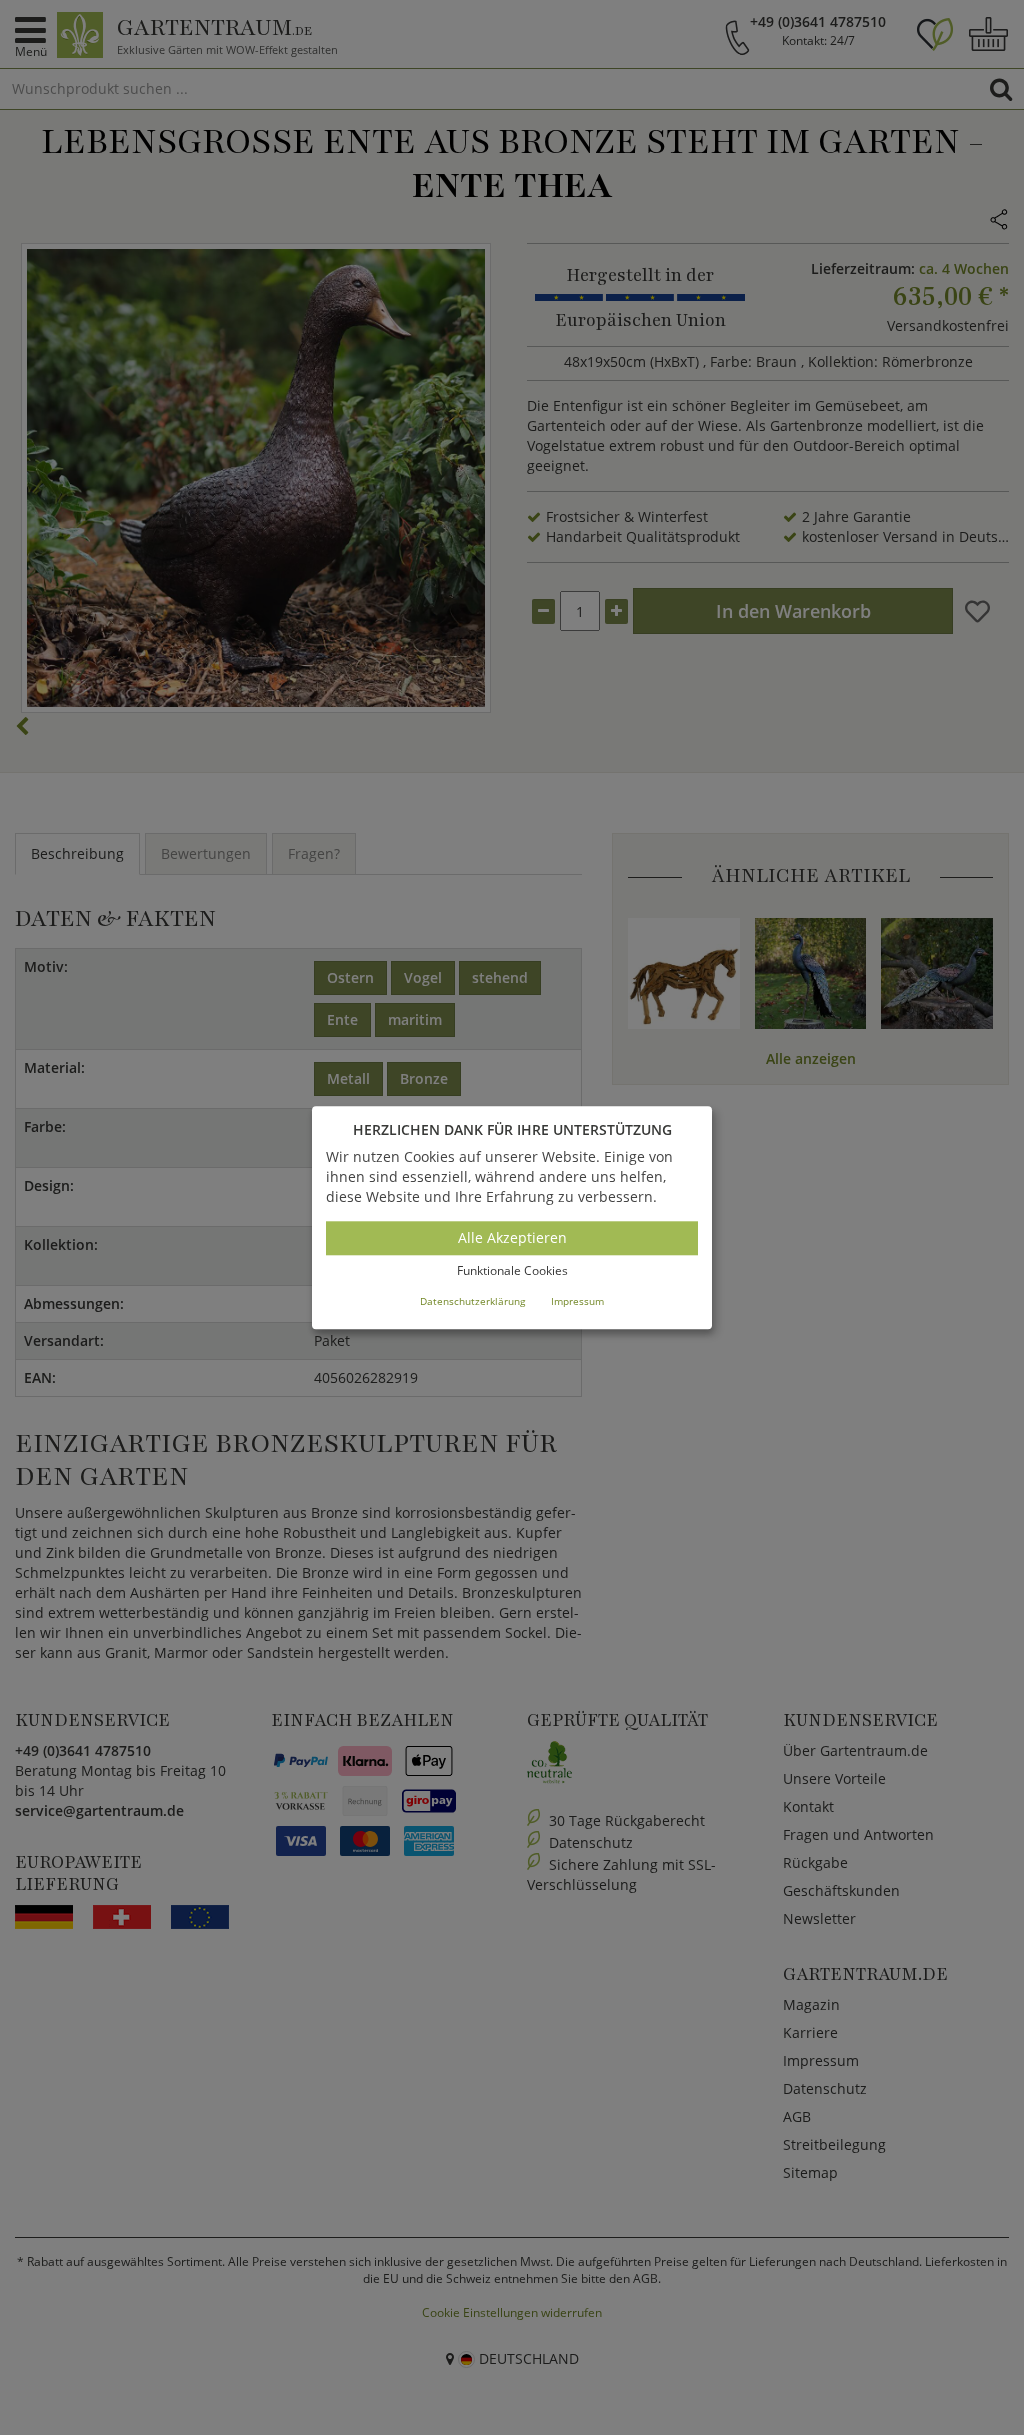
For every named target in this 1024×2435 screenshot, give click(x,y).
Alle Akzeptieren (512, 1238)
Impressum (577, 1301)
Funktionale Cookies (512, 1271)
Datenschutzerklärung (472, 1301)
